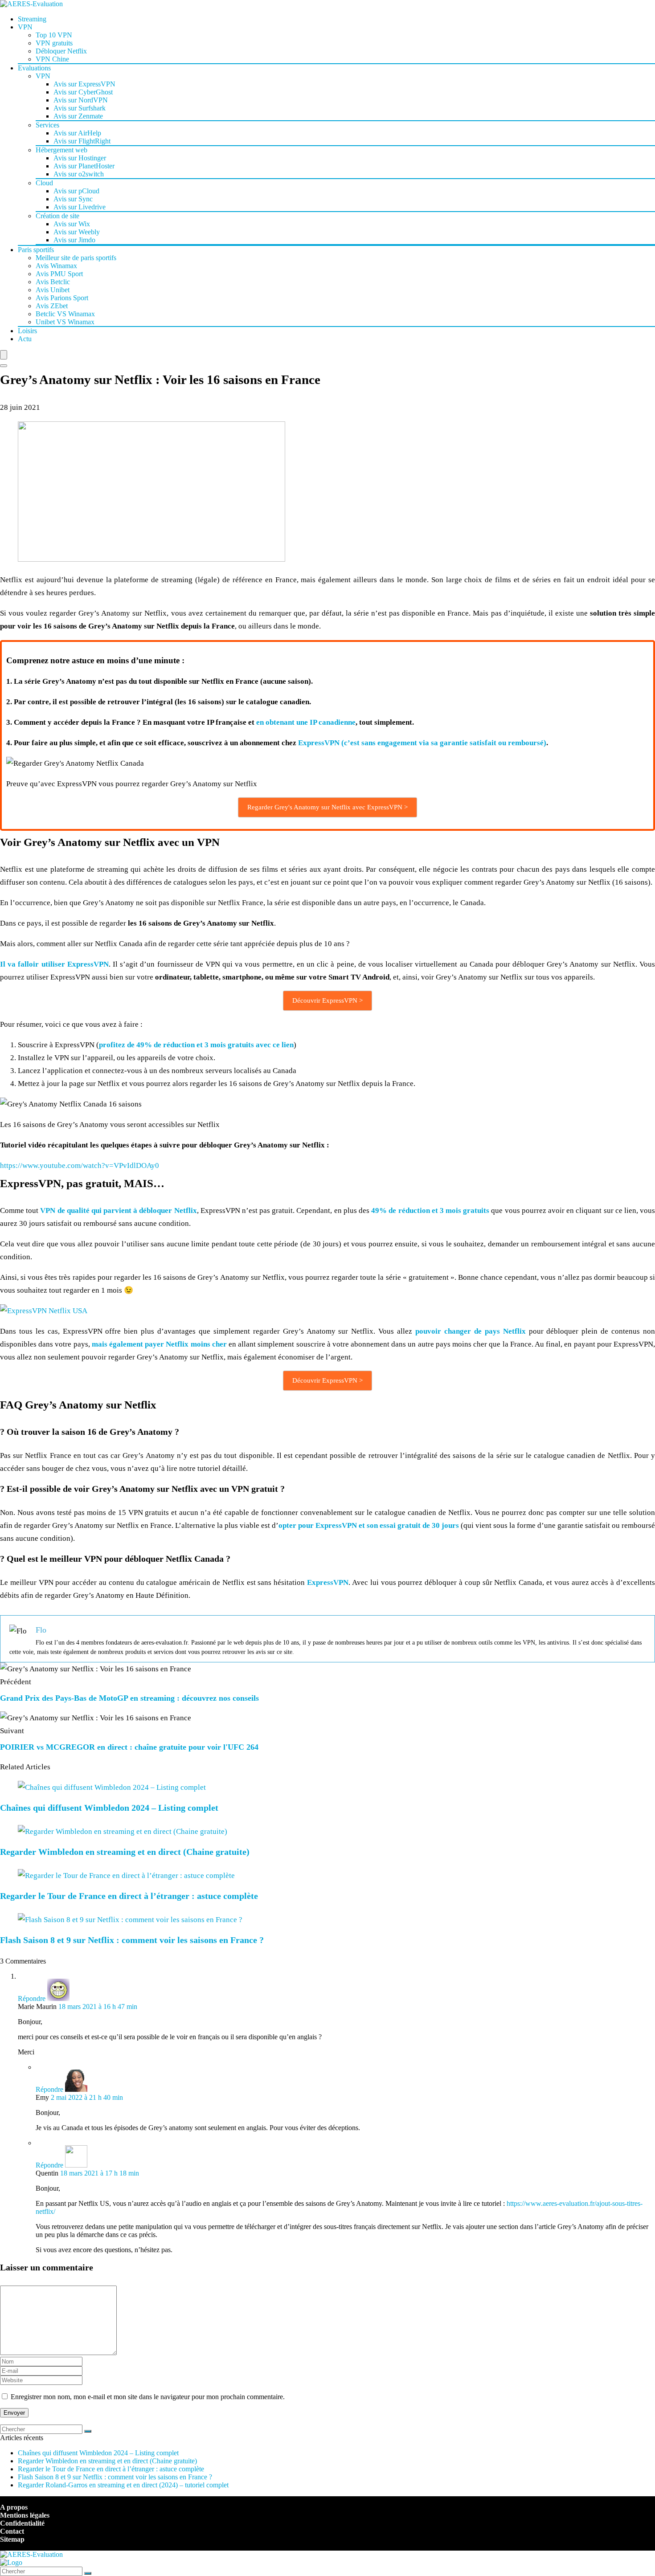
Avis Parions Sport (62, 298)
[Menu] (4, 355)
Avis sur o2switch (79, 174)
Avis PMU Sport (59, 274)
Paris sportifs (36, 250)
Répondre (32, 1998)
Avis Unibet (53, 290)
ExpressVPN (328, 1582)
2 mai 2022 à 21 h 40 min (87, 2097)
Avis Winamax (56, 266)
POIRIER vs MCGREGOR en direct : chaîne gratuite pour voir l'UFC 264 (129, 1747)
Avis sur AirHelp (77, 133)
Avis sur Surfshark (80, 108)
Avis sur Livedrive (80, 207)
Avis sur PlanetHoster (84, 166)
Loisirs (27, 331)
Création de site (57, 216)
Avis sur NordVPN (81, 100)
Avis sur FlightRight (82, 141)
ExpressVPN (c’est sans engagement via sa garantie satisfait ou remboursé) (422, 743)
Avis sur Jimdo (74, 240)
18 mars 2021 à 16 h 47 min (98, 2007)
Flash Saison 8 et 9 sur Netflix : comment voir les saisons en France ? (132, 1940)
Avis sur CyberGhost (83, 92)
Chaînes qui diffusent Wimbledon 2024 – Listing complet (109, 1808)
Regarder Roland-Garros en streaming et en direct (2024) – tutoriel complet (123, 2485)
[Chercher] (88, 2431)
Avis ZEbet (52, 306)
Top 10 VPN (54, 35)
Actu (25, 339)
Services (47, 125)
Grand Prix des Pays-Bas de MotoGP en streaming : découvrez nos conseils (129, 1698)
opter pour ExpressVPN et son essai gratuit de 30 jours (369, 1525)
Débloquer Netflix (61, 51)
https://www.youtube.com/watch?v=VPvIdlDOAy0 (80, 1166)
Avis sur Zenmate (78, 116)
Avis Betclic (53, 282)
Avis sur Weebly (77, 232)
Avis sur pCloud (76, 191)
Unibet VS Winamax (65, 322)
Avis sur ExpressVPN (84, 84)
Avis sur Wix (72, 224)
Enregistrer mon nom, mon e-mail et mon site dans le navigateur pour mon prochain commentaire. (148, 2397)
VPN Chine (52, 59)
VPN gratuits (54, 43)
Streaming (32, 19)
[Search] (4, 366)
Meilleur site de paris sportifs (76, 258)
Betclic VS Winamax (65, 314)
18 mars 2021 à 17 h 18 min (100, 2173)
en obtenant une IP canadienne (306, 722)
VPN (25, 27)
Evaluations (34, 68)
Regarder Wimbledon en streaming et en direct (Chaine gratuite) (125, 1852)
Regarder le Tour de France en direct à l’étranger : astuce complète (129, 1896)
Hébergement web (61, 150)
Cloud (44, 183)
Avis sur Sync (73, 199)
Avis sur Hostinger (80, 158)
